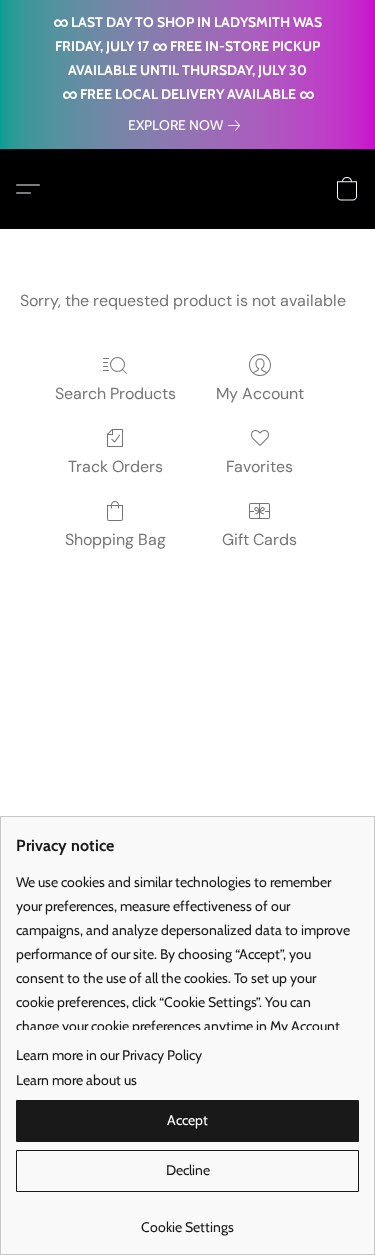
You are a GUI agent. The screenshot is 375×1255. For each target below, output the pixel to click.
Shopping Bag (115, 539)
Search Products (115, 393)
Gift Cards (259, 539)
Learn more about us (76, 1080)
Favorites (259, 466)
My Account (260, 393)
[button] (33, 189)
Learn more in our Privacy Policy (109, 1055)
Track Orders (115, 466)
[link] (188, 125)
